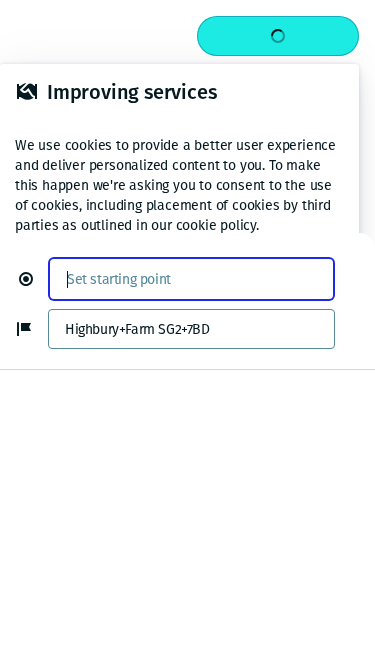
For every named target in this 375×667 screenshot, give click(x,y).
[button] (34, 279)
